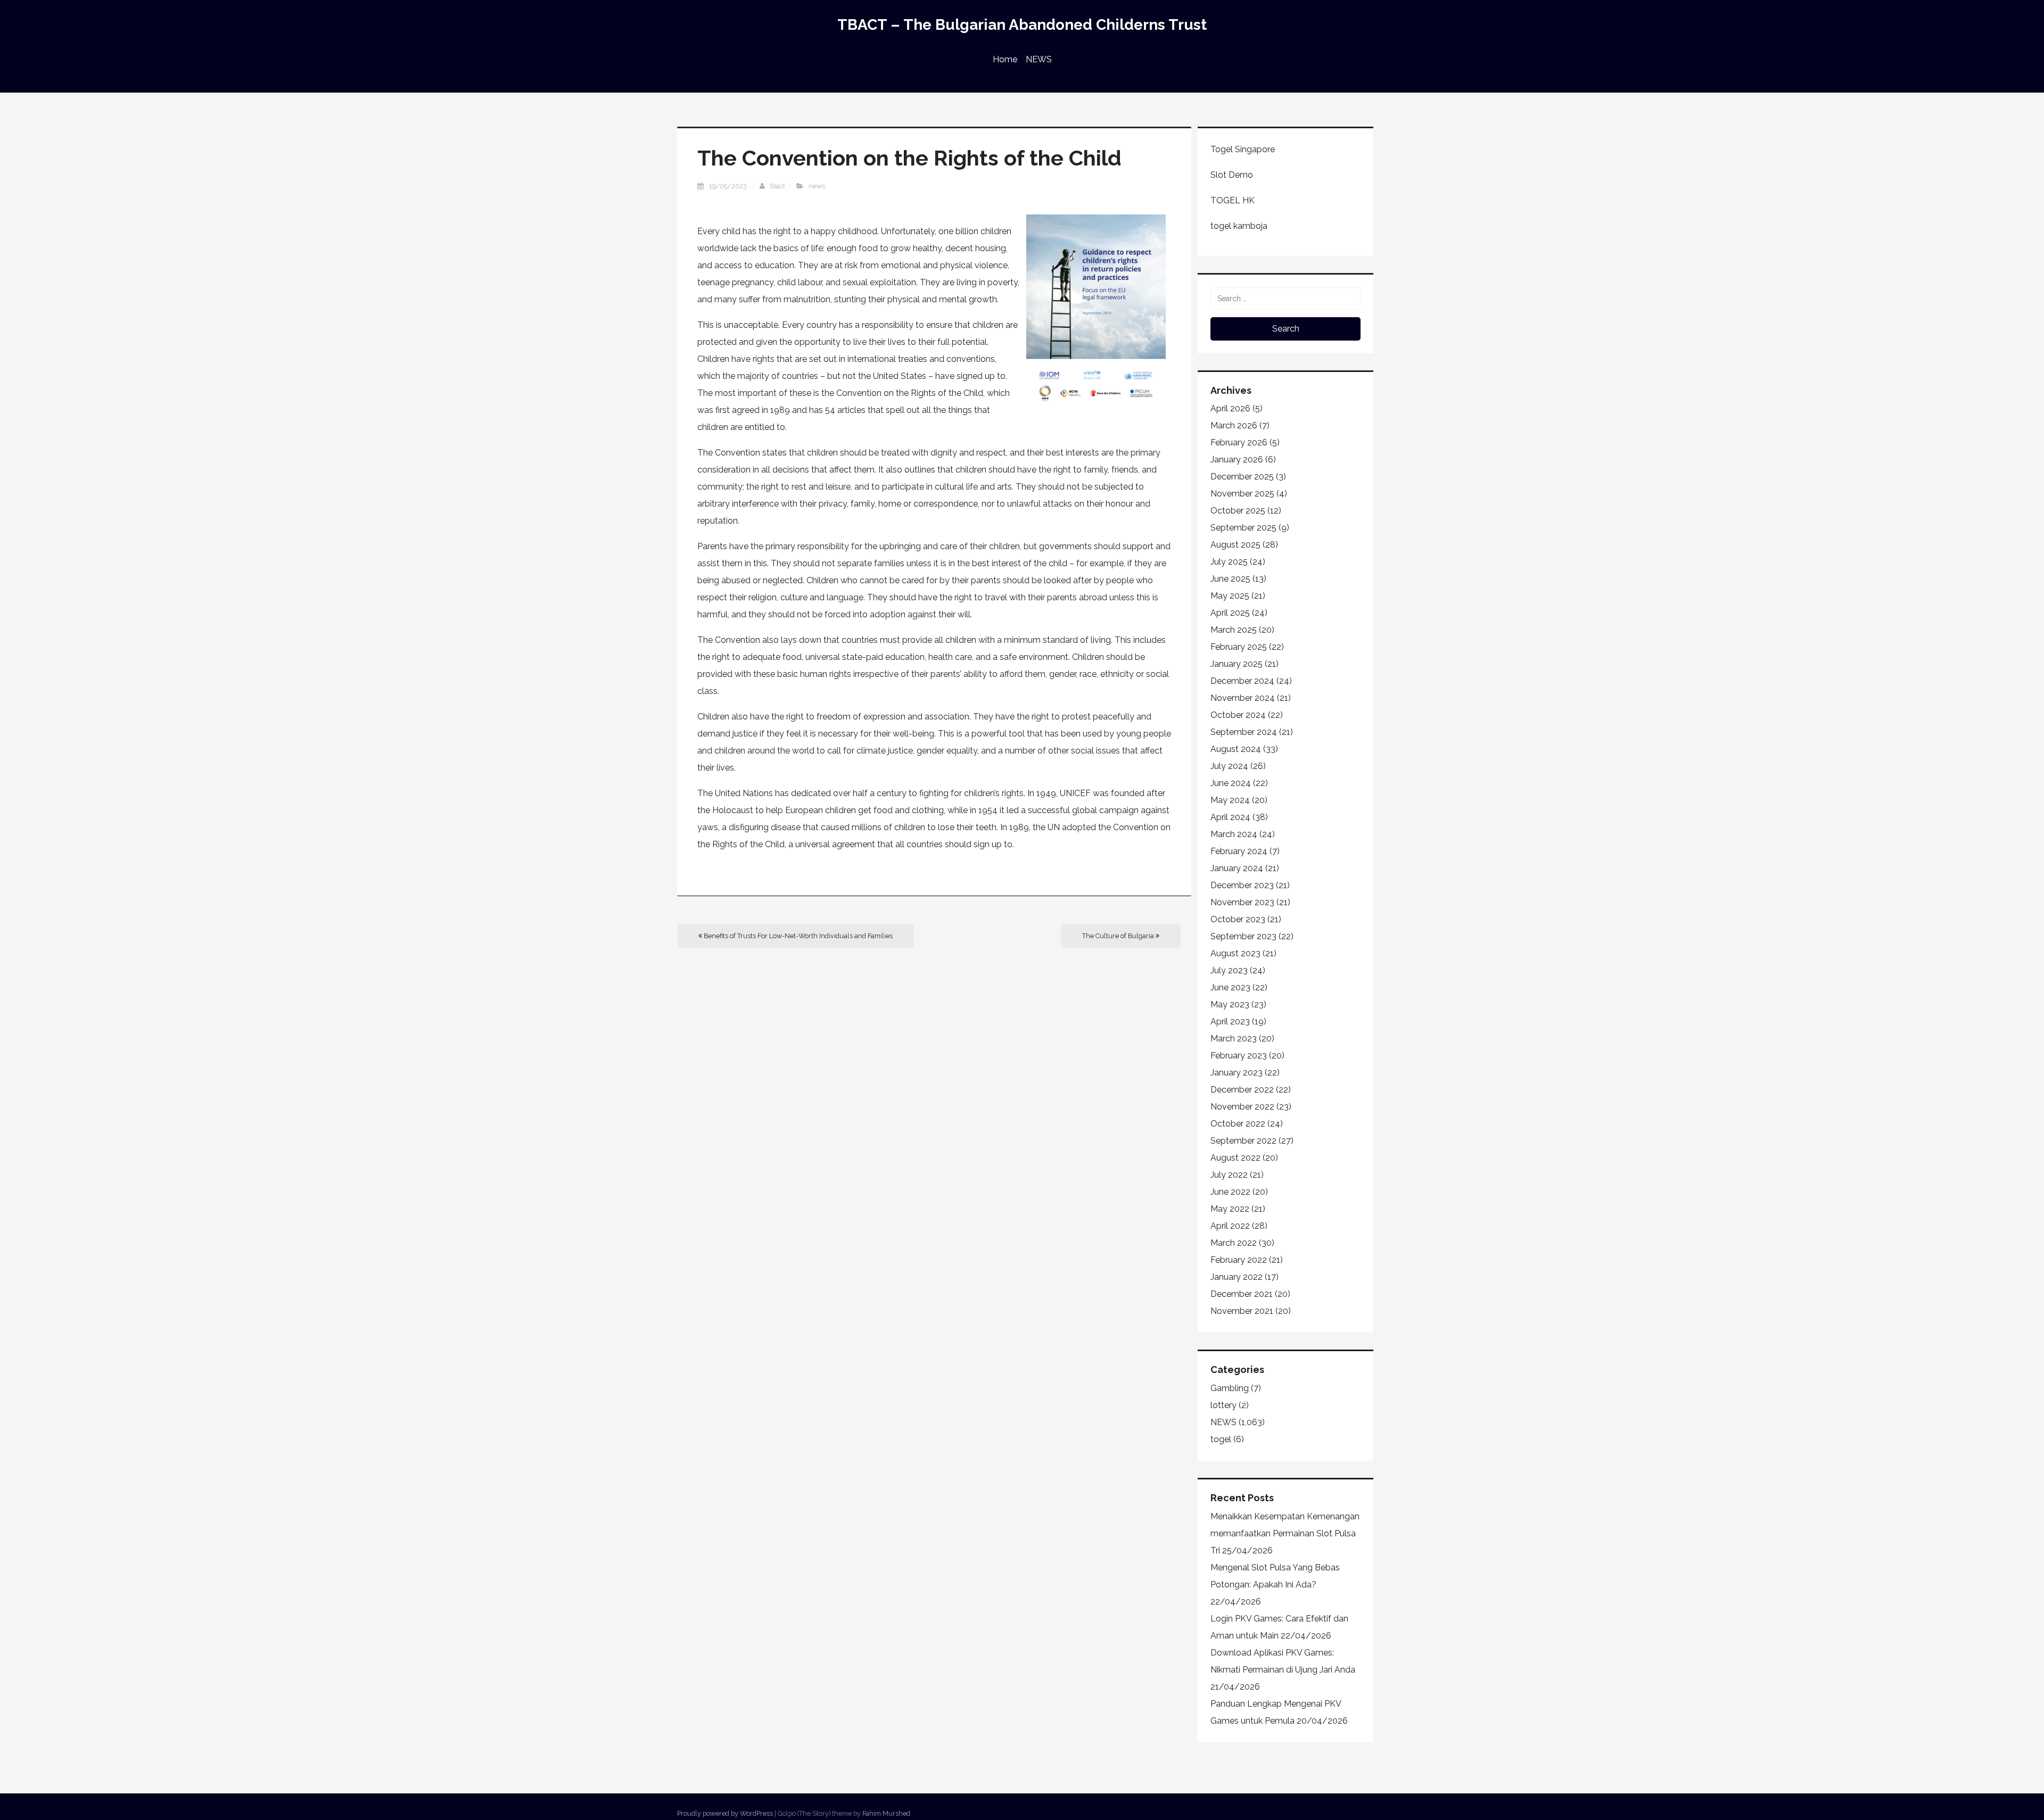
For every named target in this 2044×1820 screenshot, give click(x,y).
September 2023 (1243, 936)
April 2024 (1230, 817)
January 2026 (1237, 460)
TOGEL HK (1233, 200)
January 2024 (1237, 868)
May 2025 (1230, 596)
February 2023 (1239, 1056)
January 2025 (1237, 664)
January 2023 (1237, 1073)
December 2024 (1242, 681)
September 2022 (1243, 1141)
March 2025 (1234, 630)
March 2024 (1234, 834)
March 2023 (1234, 1039)
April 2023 (1230, 1021)
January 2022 (1237, 1277)
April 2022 (1230, 1226)
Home (1005, 59)
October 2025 (1238, 511)
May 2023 (1230, 1004)
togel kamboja (1239, 226)
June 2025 (1230, 579)
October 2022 (1238, 1124)
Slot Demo (1232, 175)
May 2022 (1230, 1209)
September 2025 (1243, 528)
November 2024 (1243, 698)
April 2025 (1230, 613)
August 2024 (1236, 749)
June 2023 (1230, 987)
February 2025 (1239, 647)
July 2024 (1229, 766)
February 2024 (1239, 851)
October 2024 (1238, 715)
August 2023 (1235, 953)
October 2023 (1238, 919)
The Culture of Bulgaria (1119, 936)
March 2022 (1234, 1243)
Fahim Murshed (886, 1813)
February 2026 (1239, 442)
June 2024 (1231, 783)
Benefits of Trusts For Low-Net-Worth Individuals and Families (797, 936)
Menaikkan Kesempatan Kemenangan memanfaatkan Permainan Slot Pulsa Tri (1285, 1533)
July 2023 (1229, 970)
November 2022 (1242, 1107)
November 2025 (1242, 494)
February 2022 (1239, 1260)
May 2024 (1230, 800)
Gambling (1230, 1388)
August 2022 (1235, 1158)
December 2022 (1242, 1090)
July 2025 (1229, 562)
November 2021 (1242, 1311)
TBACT (778, 186)
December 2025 (1242, 477)
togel (1221, 1439)
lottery (1223, 1405)
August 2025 (1235, 545)
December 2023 (1242, 885)
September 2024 (1244, 732)
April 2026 (1230, 408)
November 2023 (1242, 902)
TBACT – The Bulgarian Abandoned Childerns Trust (1022, 25)
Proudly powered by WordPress (725, 1813)
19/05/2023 (729, 186)
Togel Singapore (1243, 149)
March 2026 (1234, 425)
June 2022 (1230, 1192)
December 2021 (1242, 1294)
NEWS (1039, 59)
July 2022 (1229, 1175)
